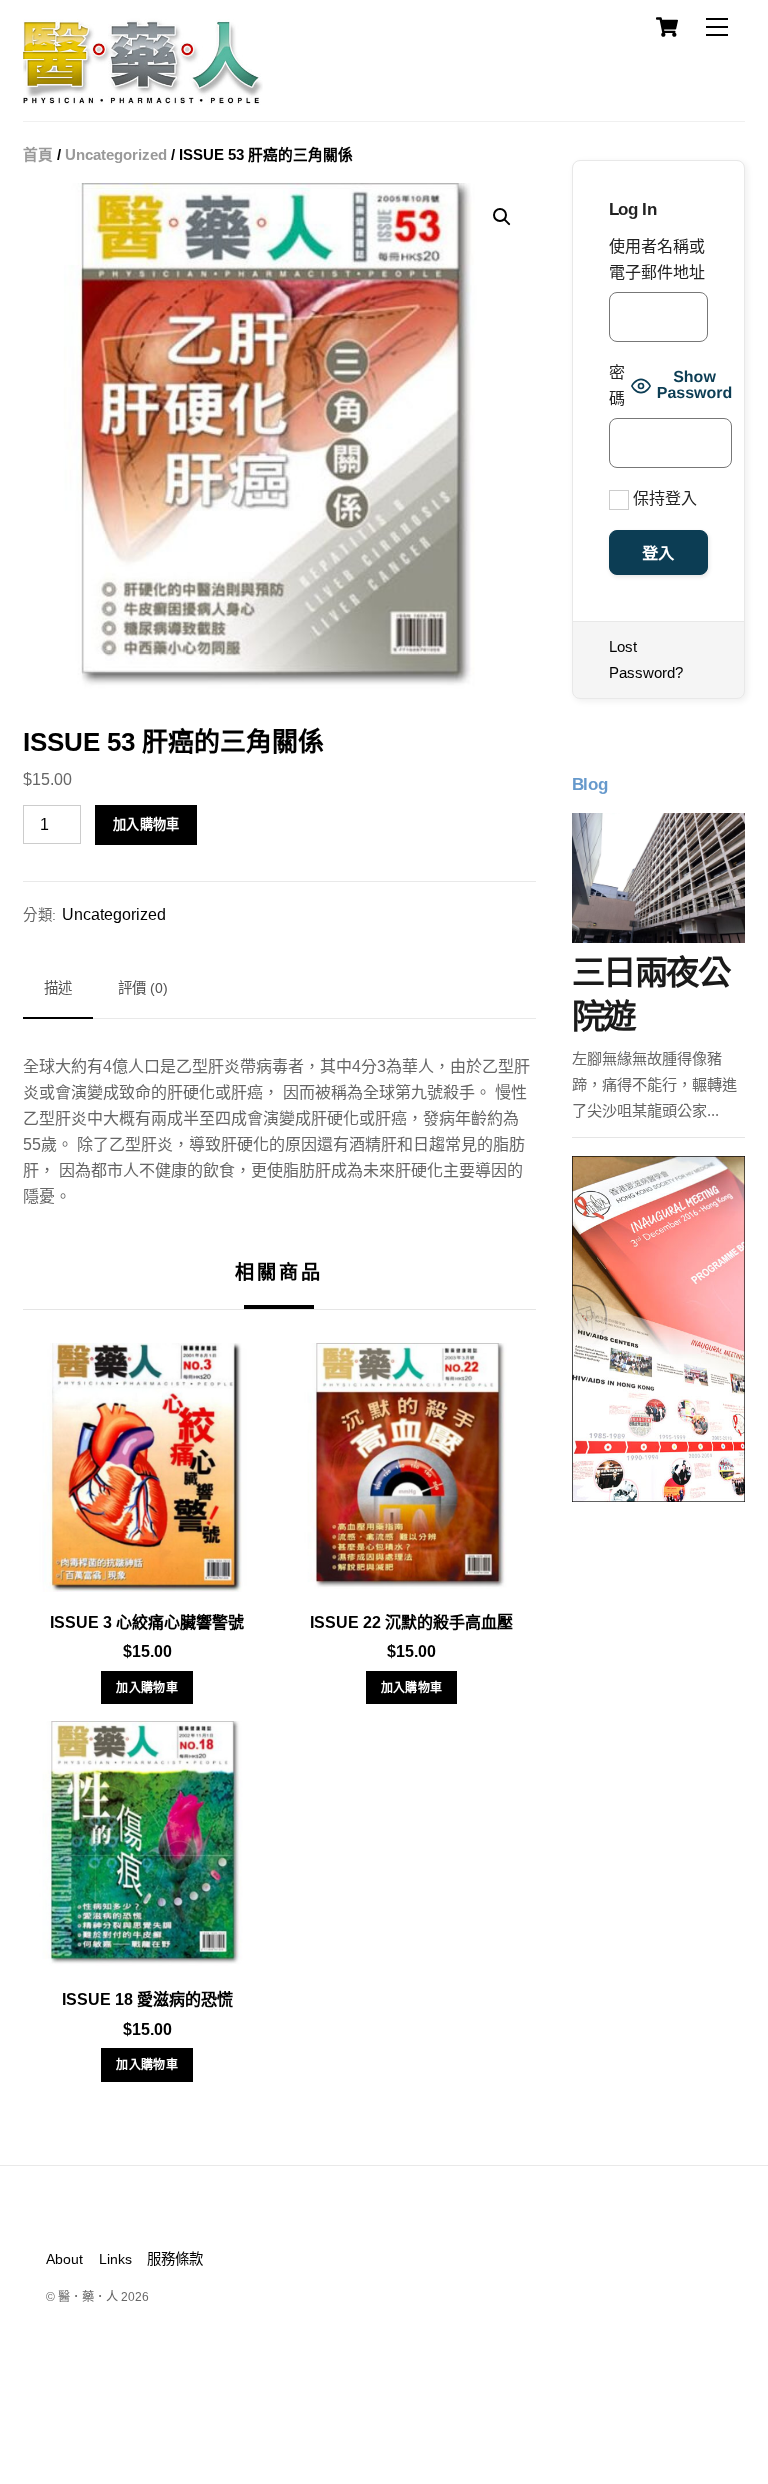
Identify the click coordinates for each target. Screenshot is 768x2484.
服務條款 (175, 2259)
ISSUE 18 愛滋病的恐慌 (147, 1999)
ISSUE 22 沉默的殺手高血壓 (411, 1622)
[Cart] (667, 27)
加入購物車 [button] (147, 1688)
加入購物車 (146, 824)
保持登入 (663, 498)
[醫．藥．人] (143, 95)
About (64, 2259)
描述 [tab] (58, 988)
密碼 (617, 385)
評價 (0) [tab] (143, 988)
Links (115, 2259)
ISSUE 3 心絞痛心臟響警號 (147, 1622)
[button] (502, 217)
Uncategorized (116, 155)
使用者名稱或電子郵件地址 (657, 259)
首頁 (38, 155)
